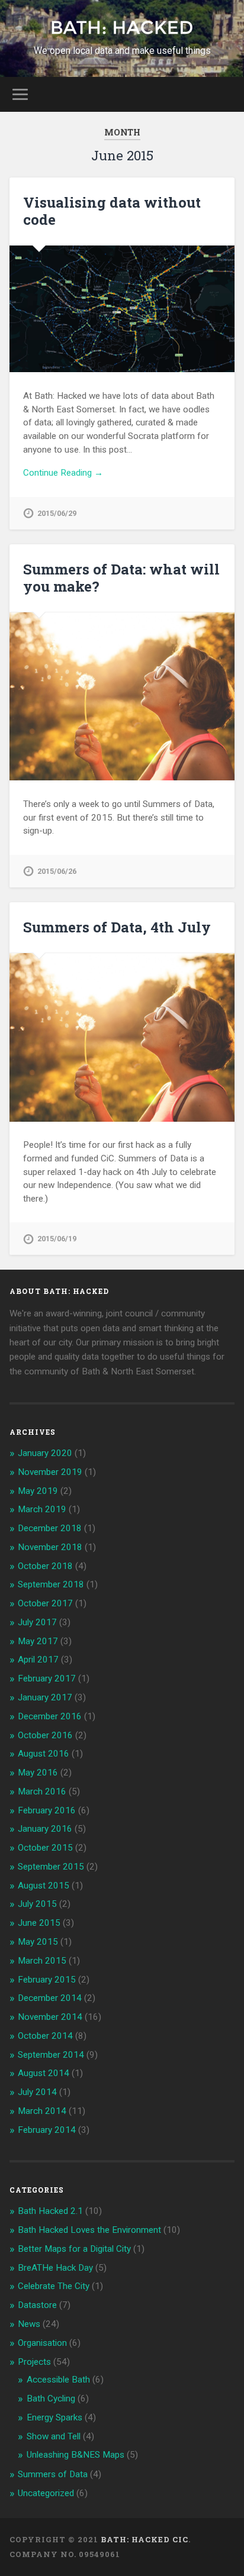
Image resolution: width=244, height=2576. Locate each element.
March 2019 (42, 1509)
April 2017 (38, 1660)
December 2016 (50, 1716)
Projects (34, 2362)
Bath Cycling (51, 2399)
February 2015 (47, 1980)
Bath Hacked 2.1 (50, 2211)
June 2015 (39, 1923)
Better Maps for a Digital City (74, 2249)
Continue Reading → (63, 473)
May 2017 (38, 1641)
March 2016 (42, 1791)
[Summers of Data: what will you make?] (122, 696)
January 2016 (45, 1829)
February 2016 (47, 1810)
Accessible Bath (58, 2380)
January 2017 (45, 1697)
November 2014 (50, 2017)
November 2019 (50, 1472)
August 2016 (44, 1754)
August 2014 (44, 2073)
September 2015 (51, 1867)
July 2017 (37, 1622)
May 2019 (38, 1491)
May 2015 (38, 1942)
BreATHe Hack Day (55, 2268)
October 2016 (45, 1735)
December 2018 (50, 1528)
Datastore (37, 2305)
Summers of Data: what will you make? (121, 578)
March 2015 (42, 1961)
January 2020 (45, 1453)
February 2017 (47, 1678)
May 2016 (38, 1773)
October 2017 (45, 1603)
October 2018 (45, 1566)
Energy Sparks (54, 2417)
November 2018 (50, 1547)
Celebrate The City (54, 2286)
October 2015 (45, 1848)
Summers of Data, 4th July (117, 927)
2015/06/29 (57, 513)
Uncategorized (46, 2493)
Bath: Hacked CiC (145, 2539)
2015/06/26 (57, 871)
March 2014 (42, 2111)
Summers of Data (53, 2474)
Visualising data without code (112, 211)
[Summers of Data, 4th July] (122, 1037)
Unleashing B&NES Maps (76, 2455)
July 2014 (37, 2092)
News (29, 2324)
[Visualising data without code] (122, 309)
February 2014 (47, 2130)
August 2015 (44, 1886)
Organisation (42, 2343)
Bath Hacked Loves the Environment (89, 2230)
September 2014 (51, 2055)
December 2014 (50, 1998)
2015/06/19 (57, 1239)
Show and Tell (54, 2436)
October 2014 (45, 2036)
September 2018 (51, 1584)
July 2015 (37, 1904)
